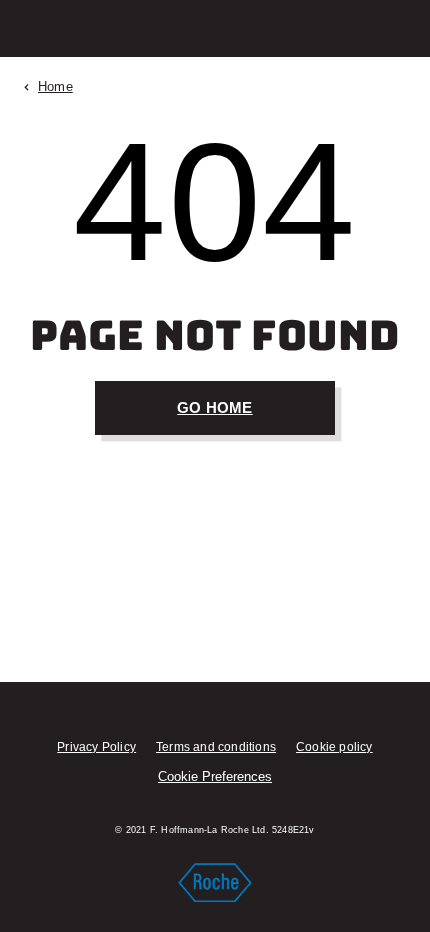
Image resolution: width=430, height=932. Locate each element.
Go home (214, 407)
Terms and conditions (216, 747)
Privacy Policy (96, 747)
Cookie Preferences (215, 776)
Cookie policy (334, 747)
